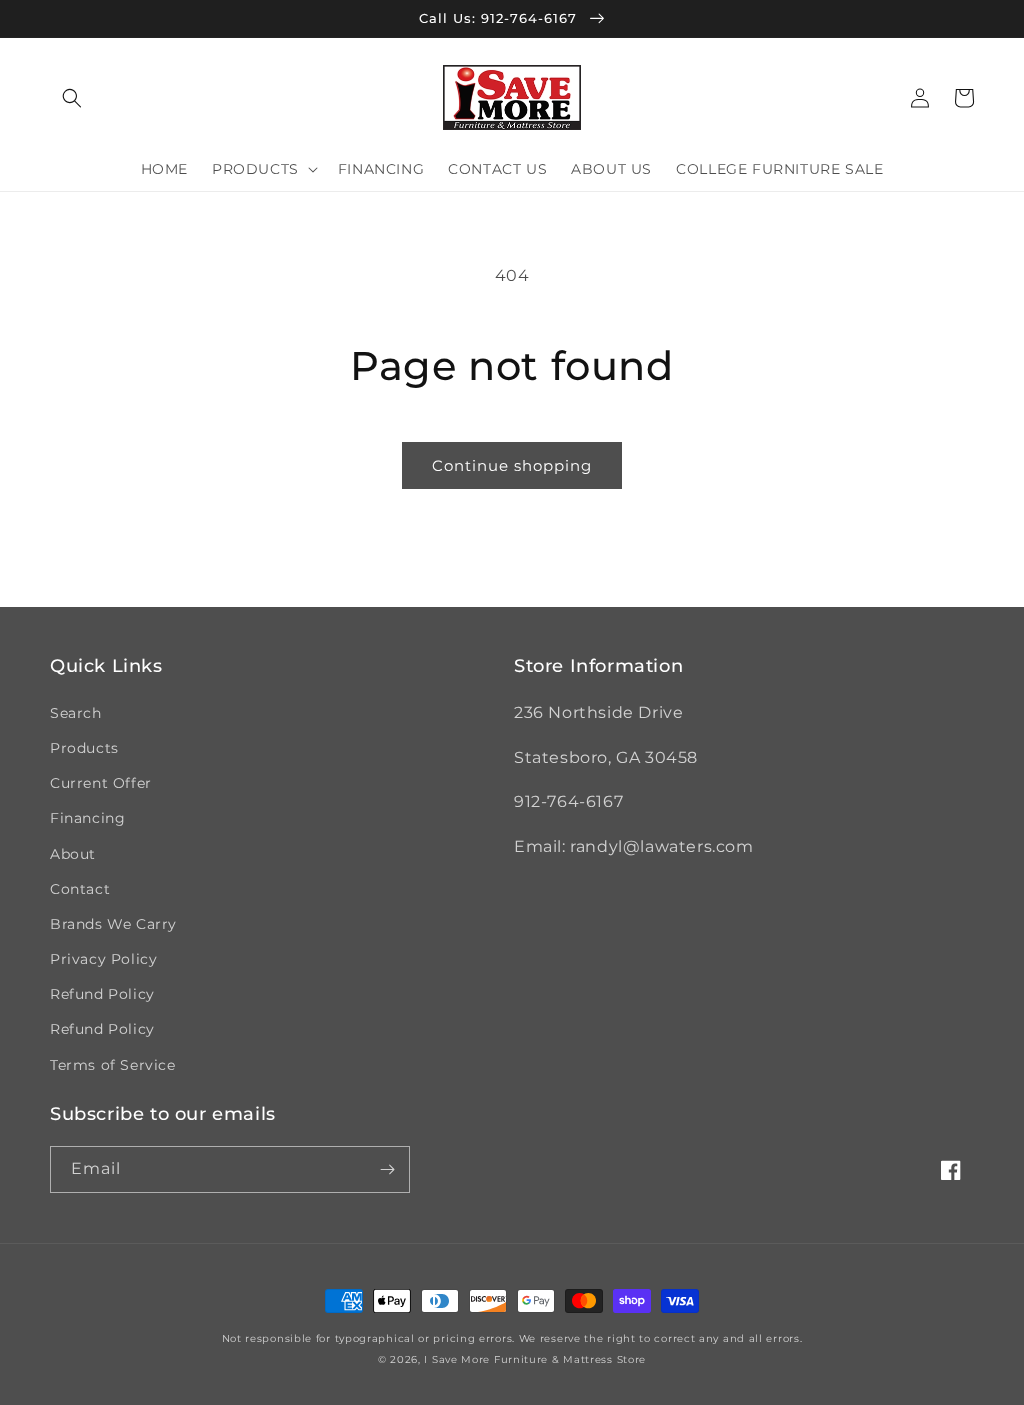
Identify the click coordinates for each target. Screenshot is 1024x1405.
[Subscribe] (387, 1169)
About (73, 854)
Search (76, 713)
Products (84, 748)
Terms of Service (113, 1065)
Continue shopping (512, 465)
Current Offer (101, 783)
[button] (72, 98)
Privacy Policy (103, 959)
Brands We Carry (113, 924)
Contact (80, 889)
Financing (87, 818)
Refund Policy (102, 994)
